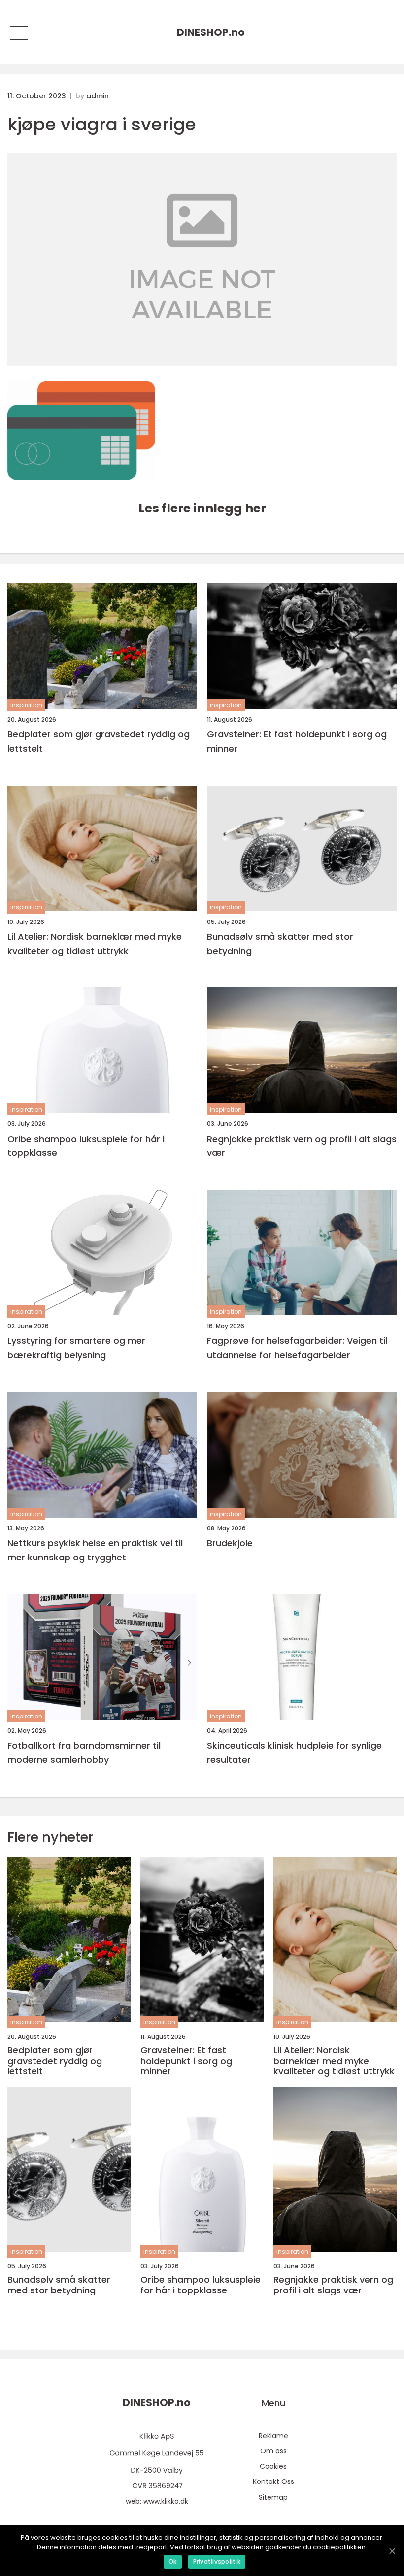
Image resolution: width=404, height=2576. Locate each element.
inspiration (26, 705)
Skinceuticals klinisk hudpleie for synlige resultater (294, 1752)
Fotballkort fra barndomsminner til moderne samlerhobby (84, 1752)
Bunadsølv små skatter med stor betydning (280, 944)
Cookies (273, 2466)
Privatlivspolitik (217, 2561)
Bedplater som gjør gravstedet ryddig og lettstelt (99, 741)
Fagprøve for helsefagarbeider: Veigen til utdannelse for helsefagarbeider (297, 1348)
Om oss (273, 2451)
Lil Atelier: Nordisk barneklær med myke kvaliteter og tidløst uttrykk (95, 944)
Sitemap (273, 2497)
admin (98, 96)
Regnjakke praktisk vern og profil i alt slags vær (302, 1146)
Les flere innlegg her (202, 508)
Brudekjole (230, 1543)
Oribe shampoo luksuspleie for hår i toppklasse (86, 1146)
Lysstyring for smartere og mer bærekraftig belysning (76, 1348)
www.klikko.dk (166, 2501)
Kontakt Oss (273, 2481)
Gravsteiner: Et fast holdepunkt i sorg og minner (297, 741)
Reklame (273, 2436)
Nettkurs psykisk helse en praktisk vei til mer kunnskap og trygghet (95, 1550)
